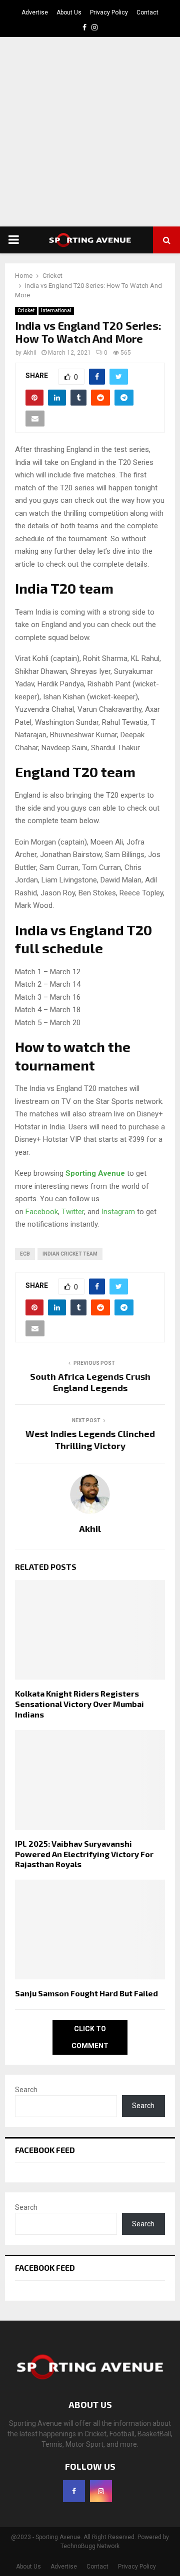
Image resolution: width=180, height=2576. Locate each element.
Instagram (118, 1212)
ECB (25, 1254)
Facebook (42, 1212)
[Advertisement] (90, 132)
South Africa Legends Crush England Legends (90, 1382)
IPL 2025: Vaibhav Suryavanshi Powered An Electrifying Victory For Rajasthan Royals (84, 1854)
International (56, 311)
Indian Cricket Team (70, 1254)
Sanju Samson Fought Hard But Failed (86, 1993)
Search (26, 2090)
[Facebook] (74, 2491)
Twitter (73, 1212)
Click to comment (90, 2037)
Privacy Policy (109, 12)
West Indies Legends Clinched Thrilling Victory (90, 1440)
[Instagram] (101, 2491)
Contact (147, 12)
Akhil (30, 353)
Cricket (26, 311)
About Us (69, 12)
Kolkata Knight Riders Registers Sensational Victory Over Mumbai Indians (79, 1704)
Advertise (35, 12)
